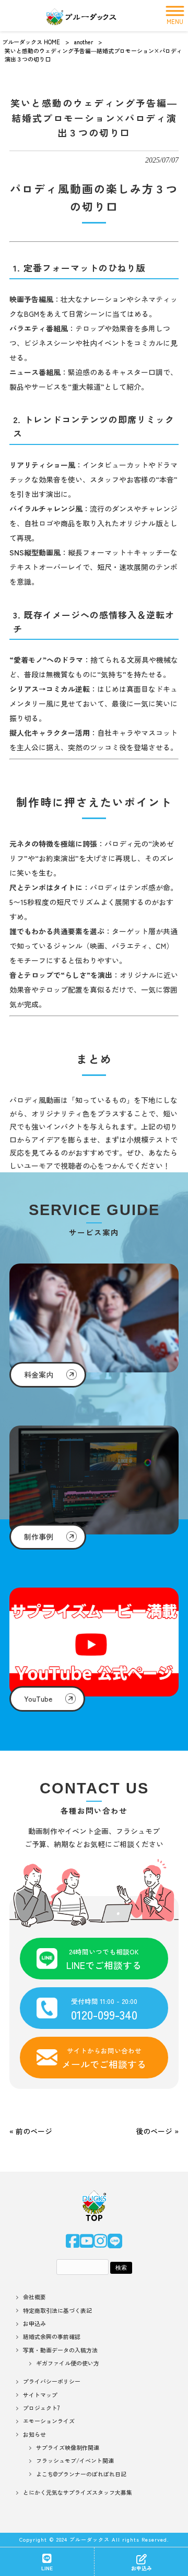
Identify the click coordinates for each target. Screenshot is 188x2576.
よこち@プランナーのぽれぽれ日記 (81, 2474)
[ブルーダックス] (81, 16)
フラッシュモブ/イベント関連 (75, 2461)
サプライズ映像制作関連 (68, 2448)
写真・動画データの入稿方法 (60, 2350)
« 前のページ (31, 2131)
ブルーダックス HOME (31, 42)
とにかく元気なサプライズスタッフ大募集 (78, 2492)
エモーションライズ (49, 2421)
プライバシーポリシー (52, 2381)
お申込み (34, 2324)
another (84, 42)
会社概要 (34, 2297)
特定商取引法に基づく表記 (57, 2311)
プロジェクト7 (42, 2408)
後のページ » (157, 2131)
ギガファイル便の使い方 (68, 2363)
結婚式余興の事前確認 (52, 2337)
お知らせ (34, 2435)
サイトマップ (40, 2395)
